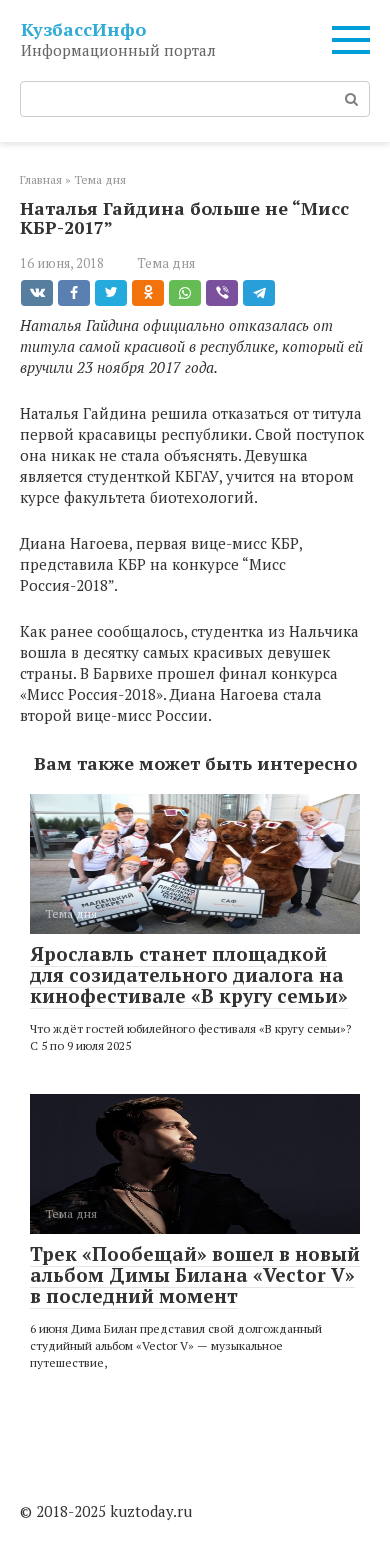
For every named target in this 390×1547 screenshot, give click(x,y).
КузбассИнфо (83, 29)
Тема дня (166, 263)
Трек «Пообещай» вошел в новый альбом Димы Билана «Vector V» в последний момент (195, 1274)
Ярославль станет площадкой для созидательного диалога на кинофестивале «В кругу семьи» (189, 974)
